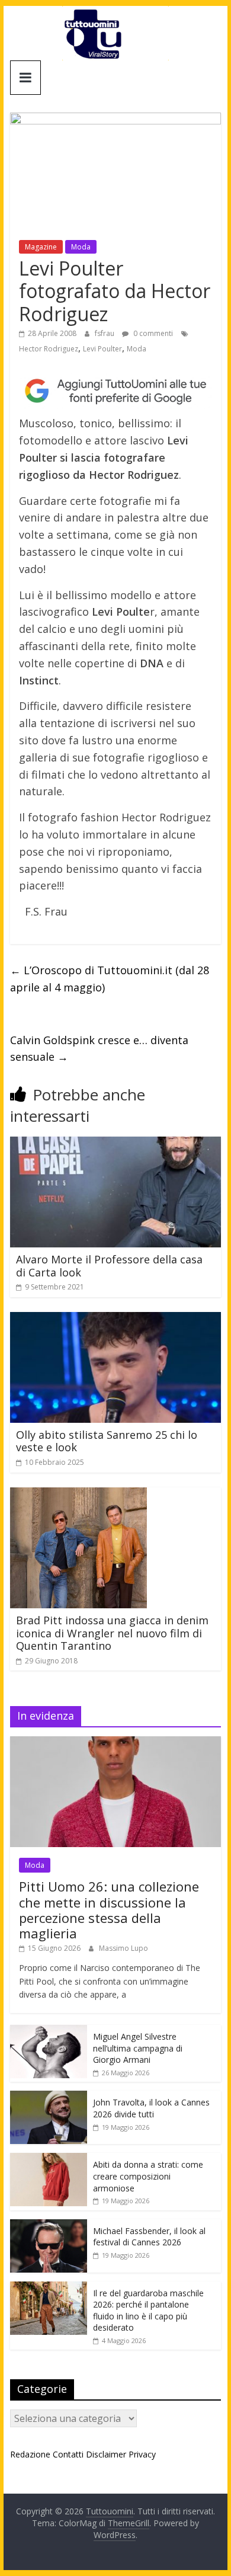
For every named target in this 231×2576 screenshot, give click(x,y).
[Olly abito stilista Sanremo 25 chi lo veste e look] (115, 1319)
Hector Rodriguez (49, 349)
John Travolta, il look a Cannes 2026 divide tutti (151, 2108)
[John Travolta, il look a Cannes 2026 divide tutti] (49, 2097)
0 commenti (152, 333)
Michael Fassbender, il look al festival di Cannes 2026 (149, 2237)
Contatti (68, 2454)
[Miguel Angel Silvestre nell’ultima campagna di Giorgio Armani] (49, 2031)
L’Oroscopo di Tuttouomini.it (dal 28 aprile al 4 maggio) (110, 979)
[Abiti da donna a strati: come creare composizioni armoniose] (49, 2159)
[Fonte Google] (115, 391)
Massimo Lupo (123, 1948)
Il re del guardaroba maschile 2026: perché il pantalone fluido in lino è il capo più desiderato (148, 2311)
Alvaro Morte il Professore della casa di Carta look (109, 1266)
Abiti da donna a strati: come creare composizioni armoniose (148, 2176)
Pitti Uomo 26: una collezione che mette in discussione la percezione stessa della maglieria (109, 1910)
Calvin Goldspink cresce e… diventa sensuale (99, 1049)
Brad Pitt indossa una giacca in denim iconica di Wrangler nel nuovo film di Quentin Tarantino (112, 1633)
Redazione (30, 2454)
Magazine (41, 247)
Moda (81, 247)
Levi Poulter (102, 349)
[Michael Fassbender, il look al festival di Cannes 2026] (49, 2225)
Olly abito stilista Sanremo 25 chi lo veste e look (107, 1441)
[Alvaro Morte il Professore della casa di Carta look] (115, 1144)
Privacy (142, 2454)
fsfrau (105, 333)
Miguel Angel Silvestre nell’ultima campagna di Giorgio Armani (138, 2048)
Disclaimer (106, 2454)
